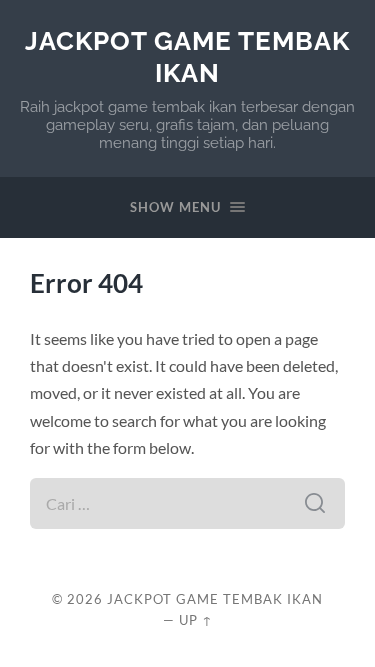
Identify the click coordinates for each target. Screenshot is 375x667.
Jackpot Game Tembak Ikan (187, 56)
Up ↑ (196, 620)
